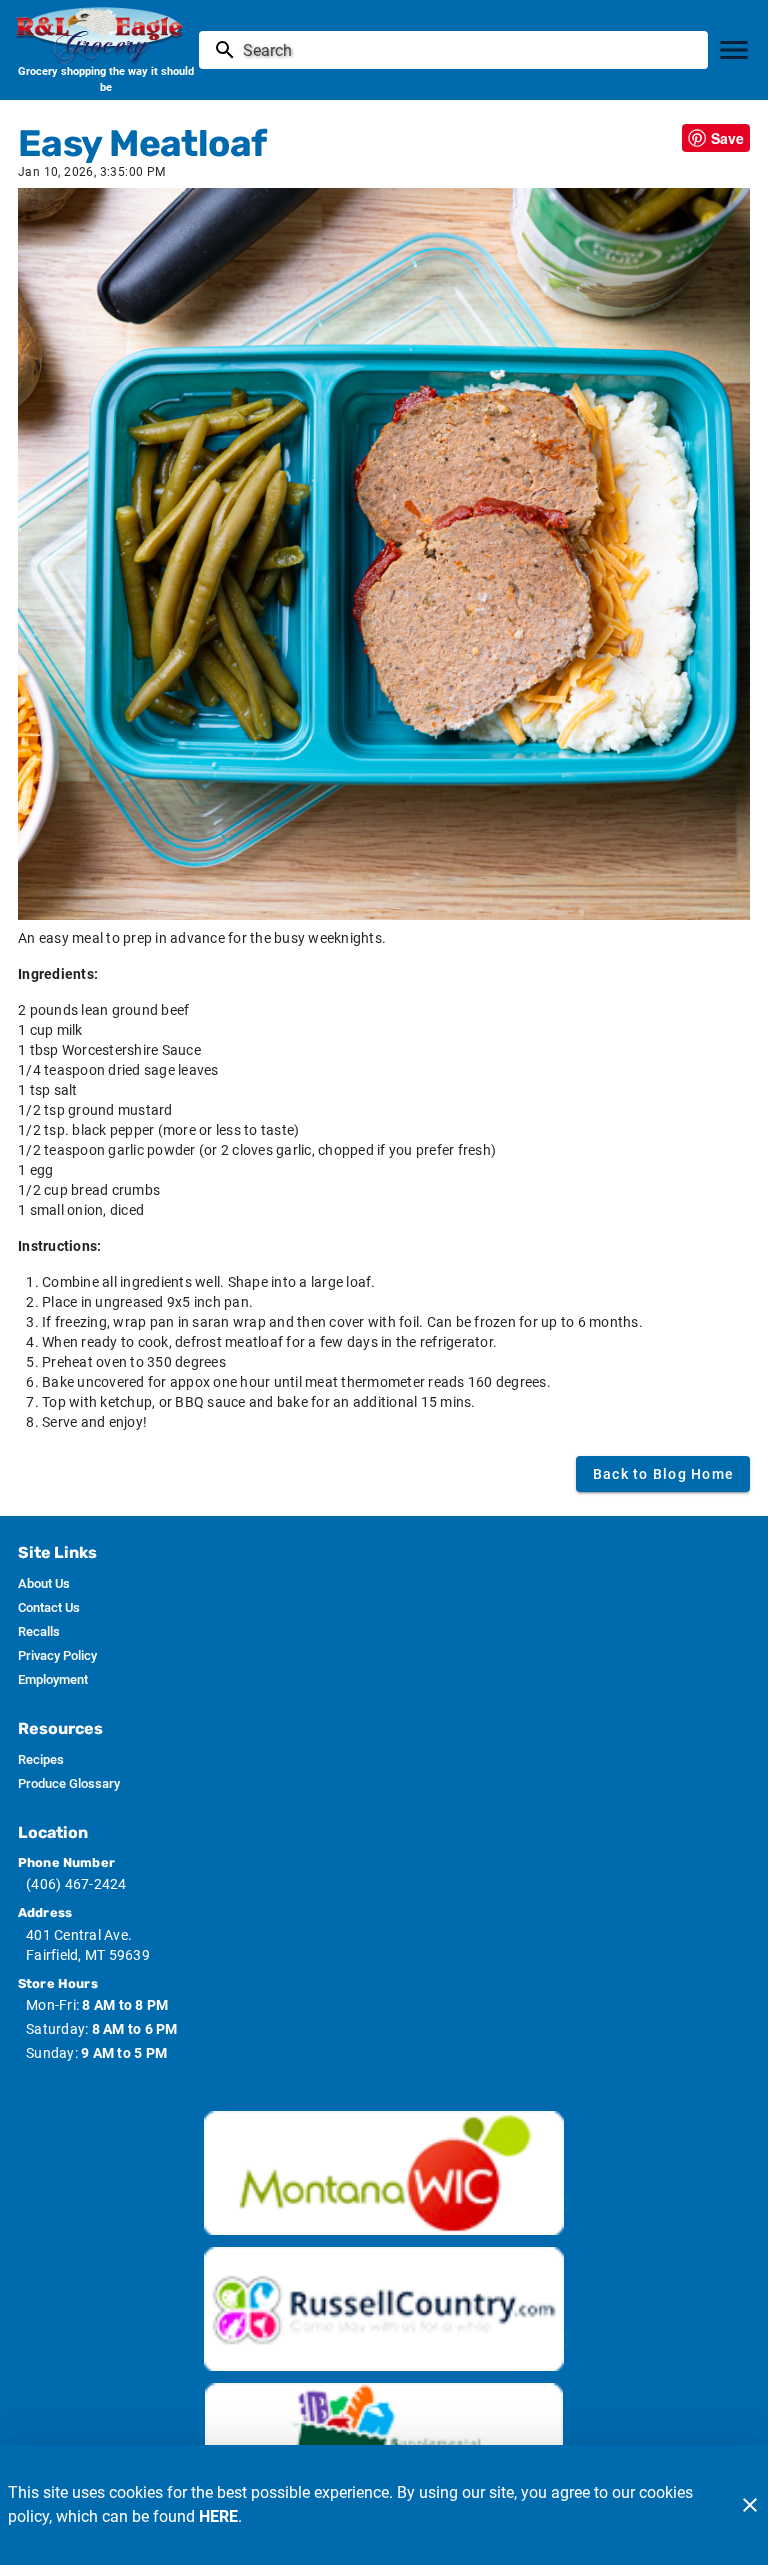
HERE (218, 2516)
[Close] (750, 2505)
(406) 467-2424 (76, 1884)
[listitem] (44, 1584)
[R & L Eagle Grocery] (105, 34)
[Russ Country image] (384, 2309)
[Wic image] (384, 2173)
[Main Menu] (734, 50)
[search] (467, 50)
